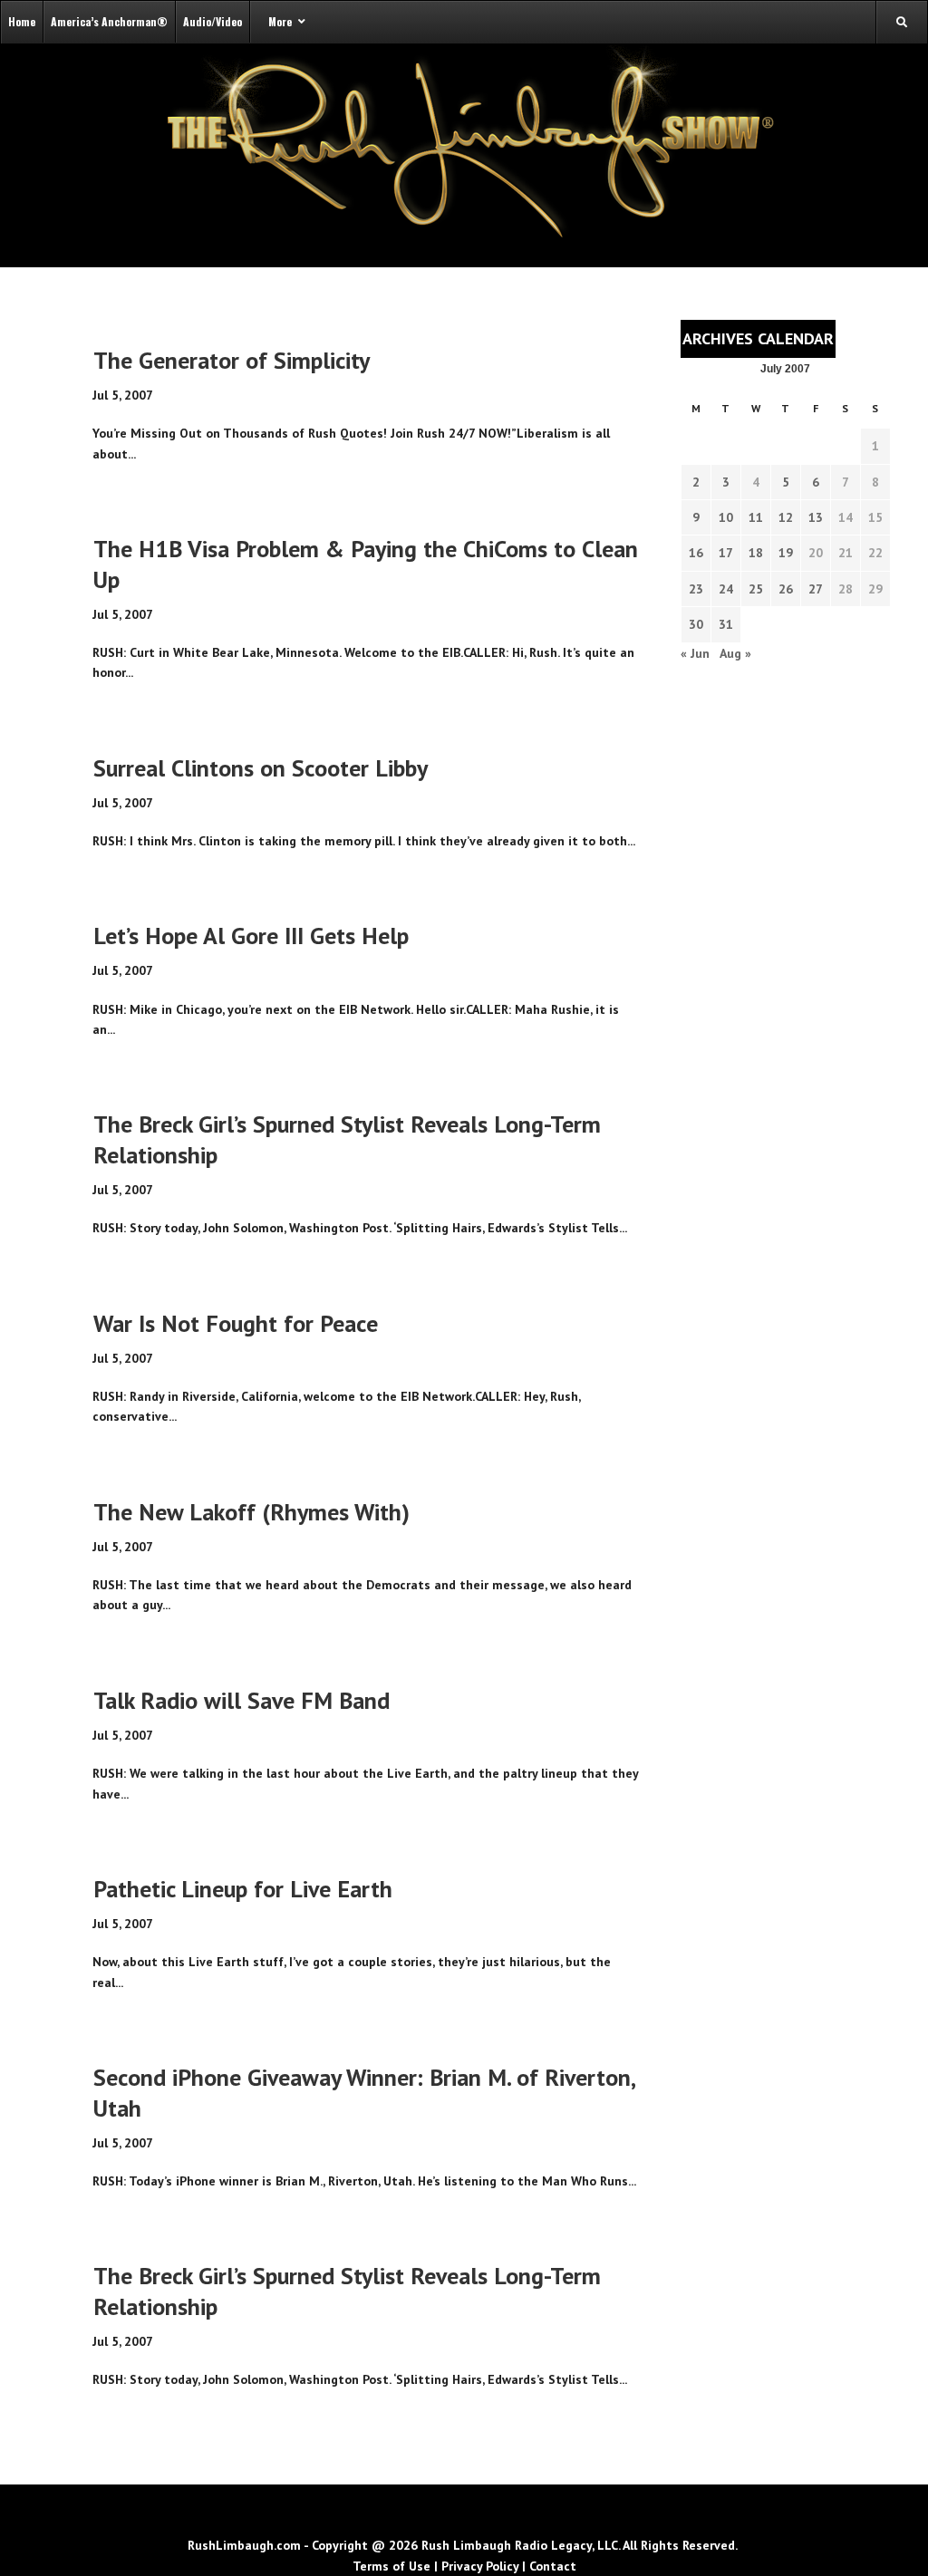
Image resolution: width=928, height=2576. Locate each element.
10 (726, 517)
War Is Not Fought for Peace (236, 1323)
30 (696, 624)
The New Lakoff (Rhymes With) (251, 1512)
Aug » (735, 653)
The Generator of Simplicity (232, 360)
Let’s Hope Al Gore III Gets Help (251, 936)
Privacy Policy (480, 2566)
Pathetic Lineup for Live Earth (243, 1889)
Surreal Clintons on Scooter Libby (261, 768)
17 (726, 553)
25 (756, 589)
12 (786, 517)
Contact (553, 2566)
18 (756, 553)
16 (696, 553)
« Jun (695, 653)
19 (786, 553)
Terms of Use (391, 2566)
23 (696, 589)
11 (756, 517)
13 (816, 517)
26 (786, 589)
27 (816, 589)
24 (726, 589)
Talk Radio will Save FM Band (242, 1700)
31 (726, 624)
